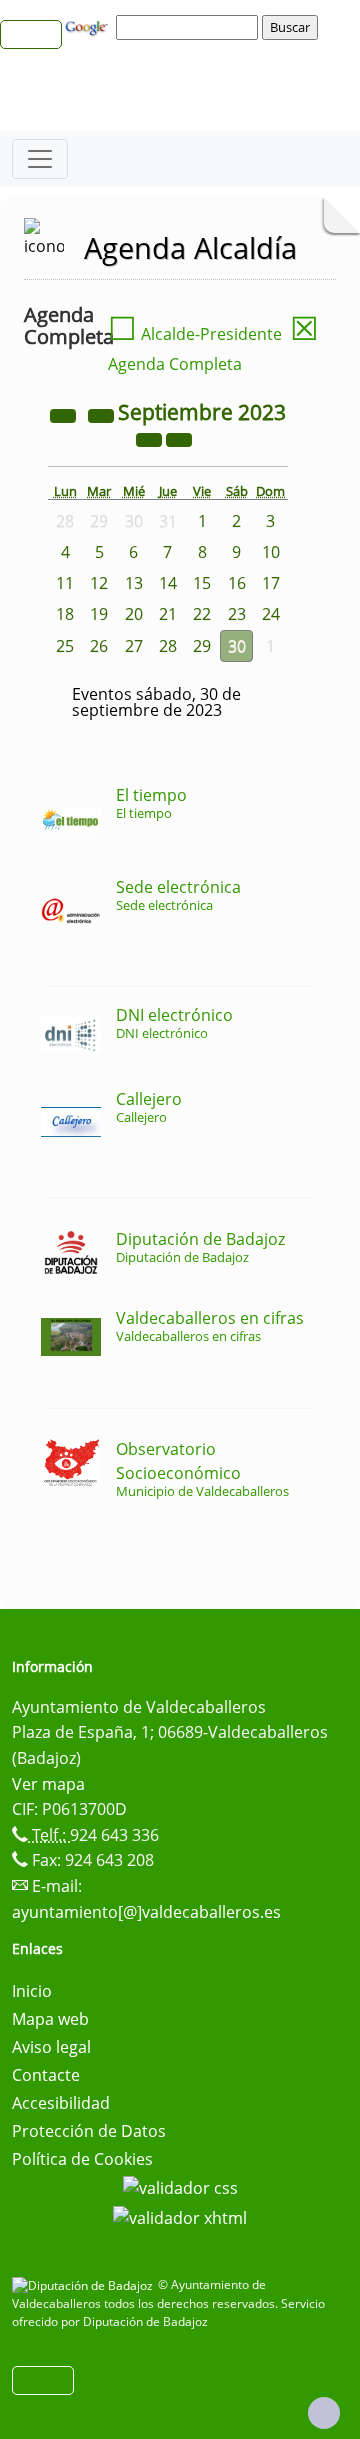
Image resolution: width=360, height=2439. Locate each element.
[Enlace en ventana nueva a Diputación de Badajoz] (85, 2284)
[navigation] (190, 27)
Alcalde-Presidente (195, 334)
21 (168, 614)
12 (99, 583)
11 (65, 583)
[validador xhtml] (180, 2216)
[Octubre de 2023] (179, 438)
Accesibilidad (61, 2103)
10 (271, 552)
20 (134, 614)
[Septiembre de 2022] (65, 414)
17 (271, 583)
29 (202, 646)
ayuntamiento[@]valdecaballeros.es (146, 1912)
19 (99, 614)
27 (134, 646)
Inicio (32, 1991)
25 (65, 646)
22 (202, 614)
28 (168, 646)
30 (237, 646)
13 (134, 583)
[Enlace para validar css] (180, 2187)
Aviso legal (51, 2047)
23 (237, 614)
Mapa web (50, 2019)
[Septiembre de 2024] (151, 438)
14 (168, 583)
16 (237, 583)
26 (99, 646)
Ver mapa (48, 1784)
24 (271, 614)
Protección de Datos (89, 2131)
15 (202, 583)
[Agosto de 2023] (103, 414)
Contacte (46, 2075)
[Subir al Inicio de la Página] (324, 2413)
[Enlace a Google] (89, 26)
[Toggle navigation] (40, 159)
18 (65, 614)
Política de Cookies (82, 2159)
